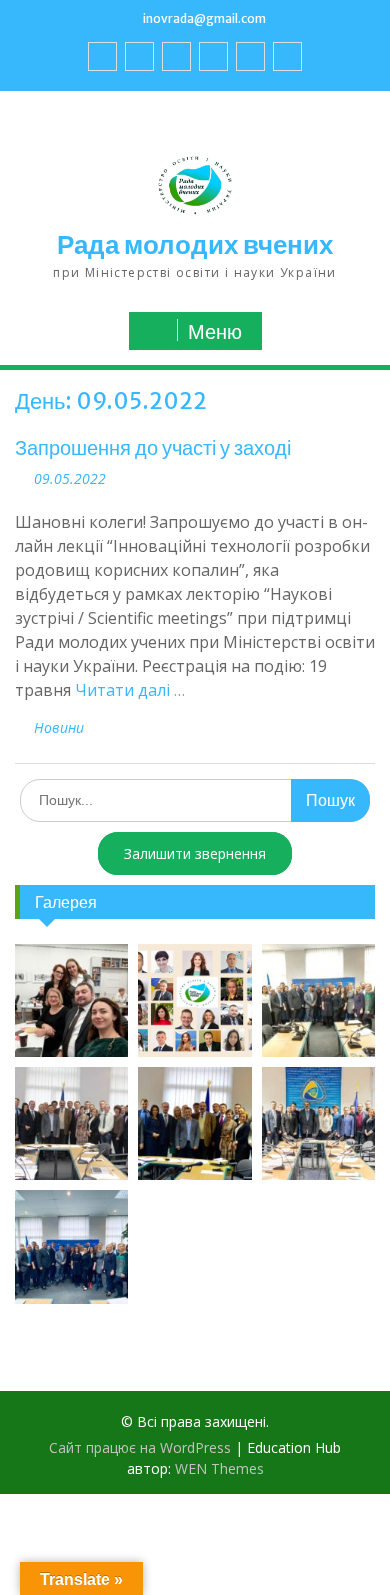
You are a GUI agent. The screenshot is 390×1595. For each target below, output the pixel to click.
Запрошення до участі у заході (153, 447)
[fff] (102, 56)
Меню (215, 332)
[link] (213, 56)
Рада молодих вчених (195, 244)
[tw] (176, 56)
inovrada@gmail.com (204, 18)
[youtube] (139, 56)
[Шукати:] (195, 799)
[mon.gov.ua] (287, 56)
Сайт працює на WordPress (140, 1447)
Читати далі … (130, 690)
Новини (59, 727)
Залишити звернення (195, 853)
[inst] (250, 56)
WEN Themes (219, 1468)
